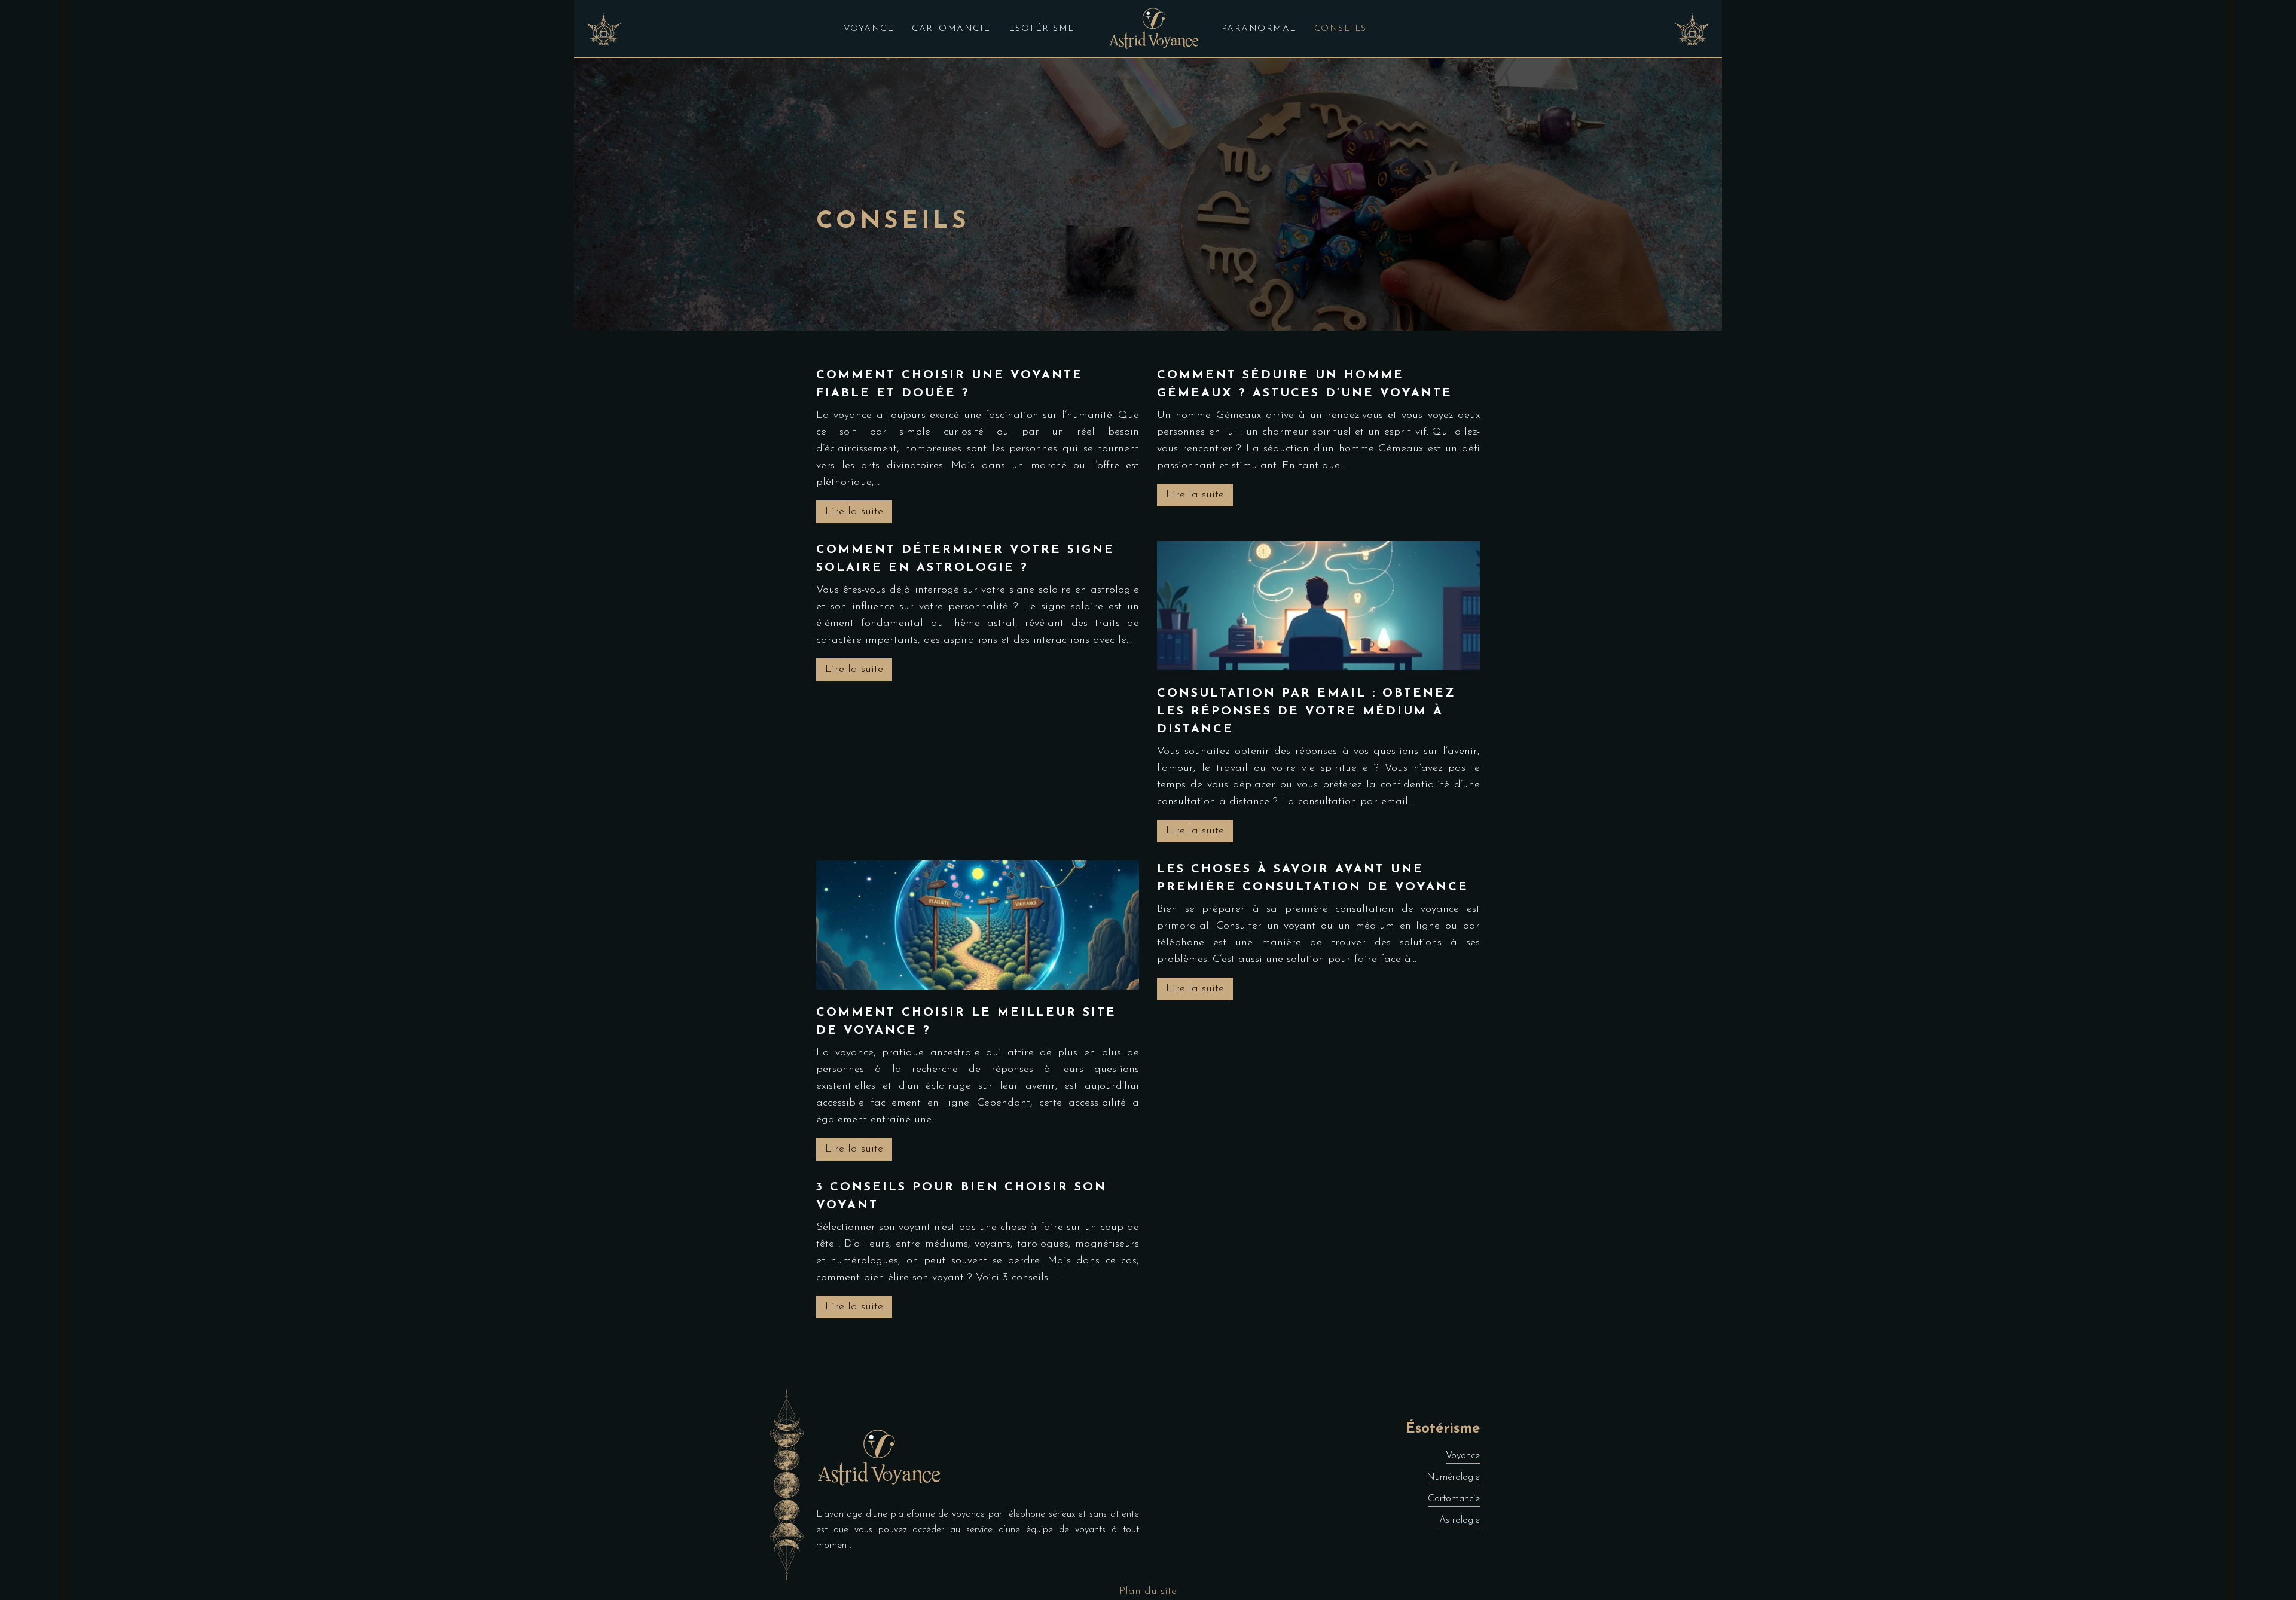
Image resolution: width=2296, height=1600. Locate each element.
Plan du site (1148, 1592)
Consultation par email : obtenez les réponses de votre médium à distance (1306, 712)
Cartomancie (951, 29)
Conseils (1341, 29)
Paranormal (1259, 29)
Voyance (869, 29)
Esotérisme (1042, 29)
